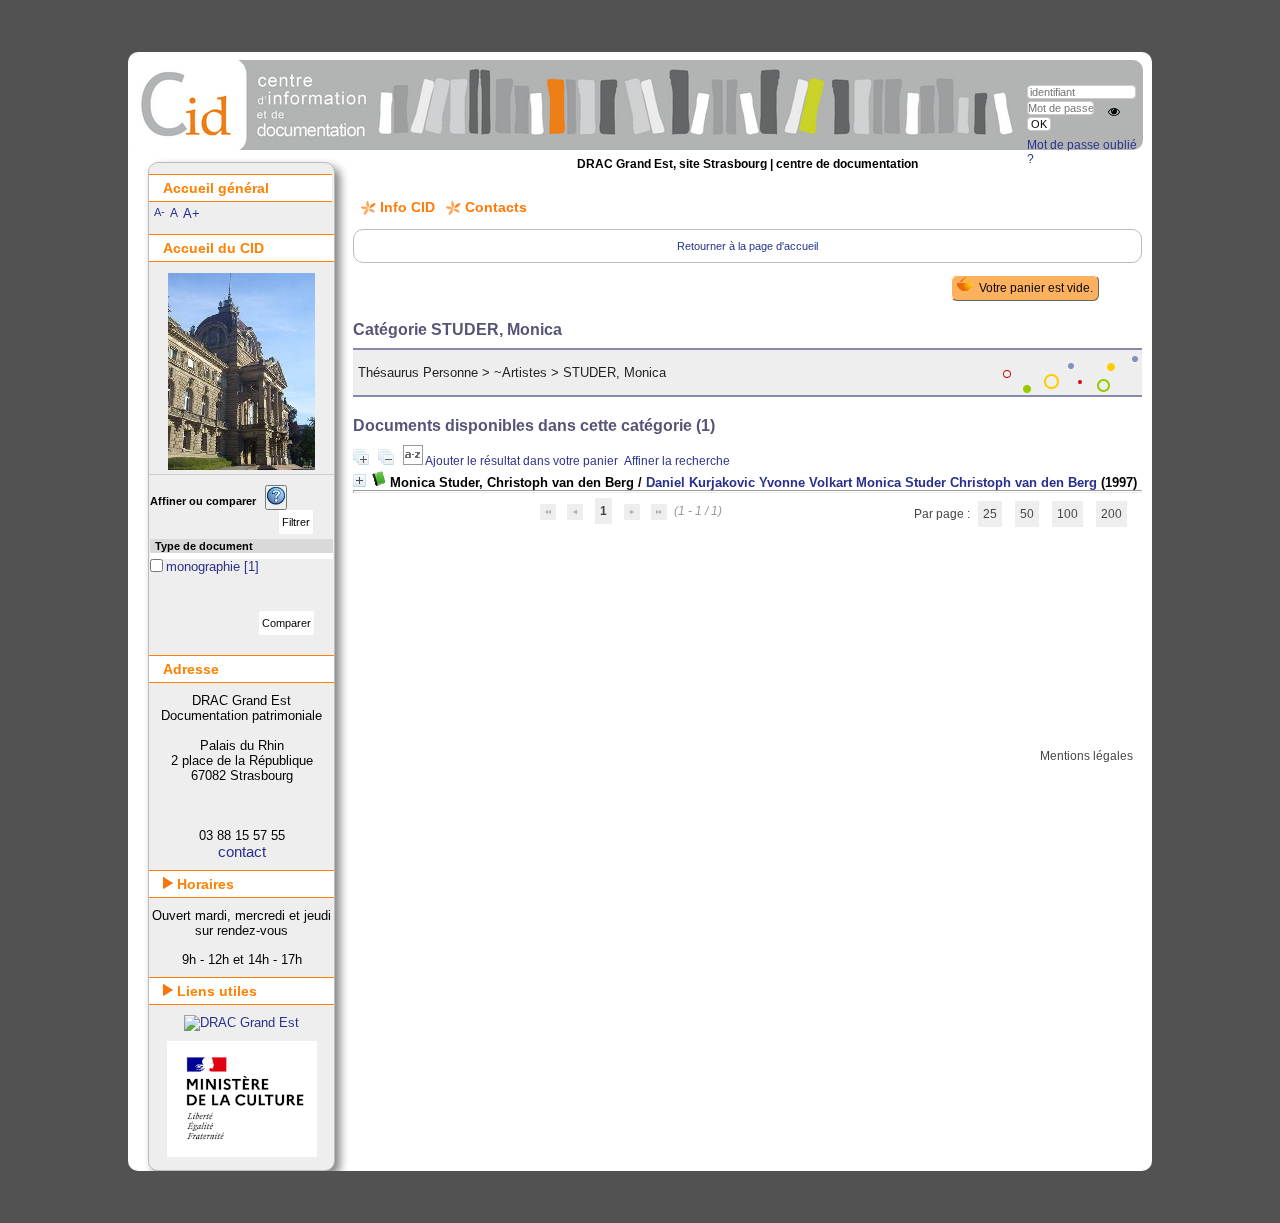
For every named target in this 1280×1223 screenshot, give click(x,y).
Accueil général (216, 188)
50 (1027, 514)
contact (242, 851)
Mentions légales (1086, 756)
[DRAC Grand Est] (241, 1022)
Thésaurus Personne (418, 372)
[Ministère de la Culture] (242, 1152)
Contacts (496, 207)
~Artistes (520, 372)
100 (1067, 514)
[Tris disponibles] (414, 461)
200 (1111, 514)
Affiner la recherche (677, 461)
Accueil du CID (213, 248)
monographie (205, 566)
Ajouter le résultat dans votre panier (521, 461)
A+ (191, 213)
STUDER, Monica (614, 372)
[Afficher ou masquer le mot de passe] (1114, 112)
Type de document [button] (204, 546)
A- (159, 212)
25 (990, 514)
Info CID (407, 207)
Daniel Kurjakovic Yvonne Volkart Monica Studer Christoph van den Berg (871, 482)
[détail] (359, 480)
